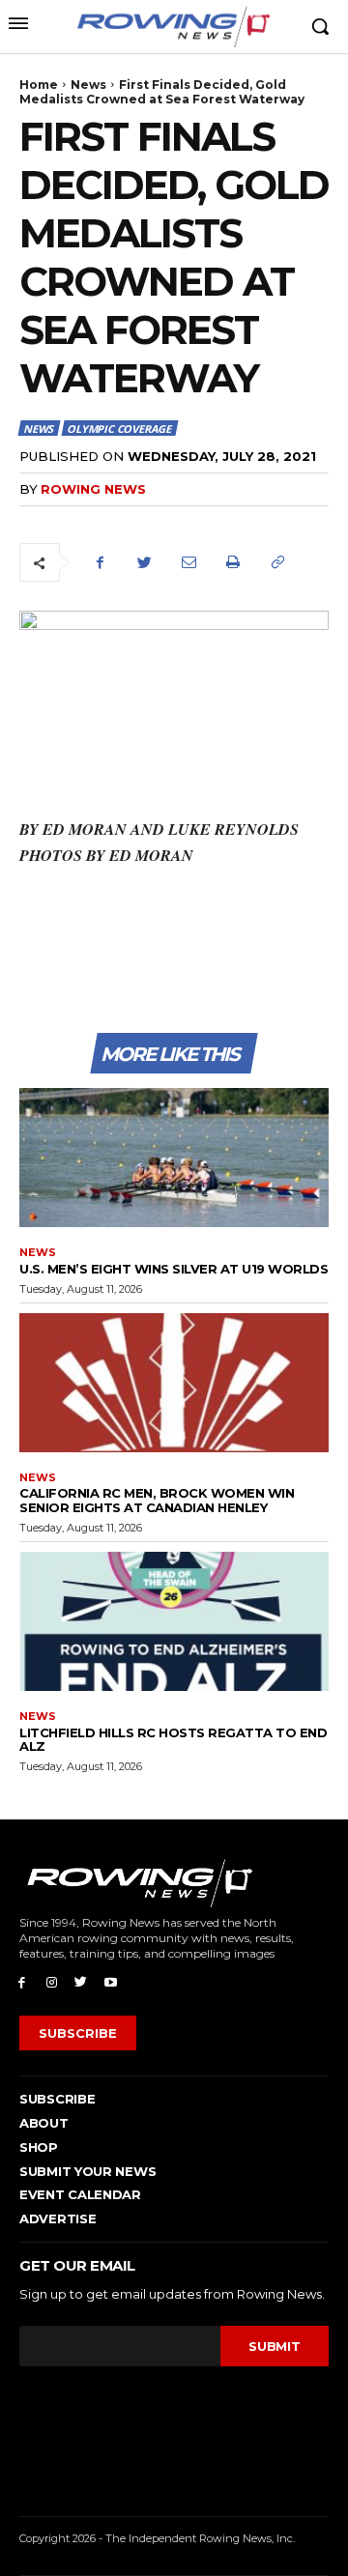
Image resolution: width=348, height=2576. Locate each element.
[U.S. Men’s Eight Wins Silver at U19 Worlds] (174, 1158)
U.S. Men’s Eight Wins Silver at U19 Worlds (174, 1269)
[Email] (188, 562)
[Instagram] (52, 1981)
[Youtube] (111, 1981)
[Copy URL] (277, 562)
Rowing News (93, 489)
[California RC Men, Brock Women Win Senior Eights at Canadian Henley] (174, 1383)
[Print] (233, 562)
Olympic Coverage (119, 429)
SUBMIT (274, 2346)
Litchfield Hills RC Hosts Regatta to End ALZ (173, 1739)
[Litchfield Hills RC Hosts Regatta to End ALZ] (174, 1621)
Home (39, 85)
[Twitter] (144, 562)
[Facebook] (100, 562)
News (88, 85)
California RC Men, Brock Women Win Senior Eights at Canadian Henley (157, 1500)
